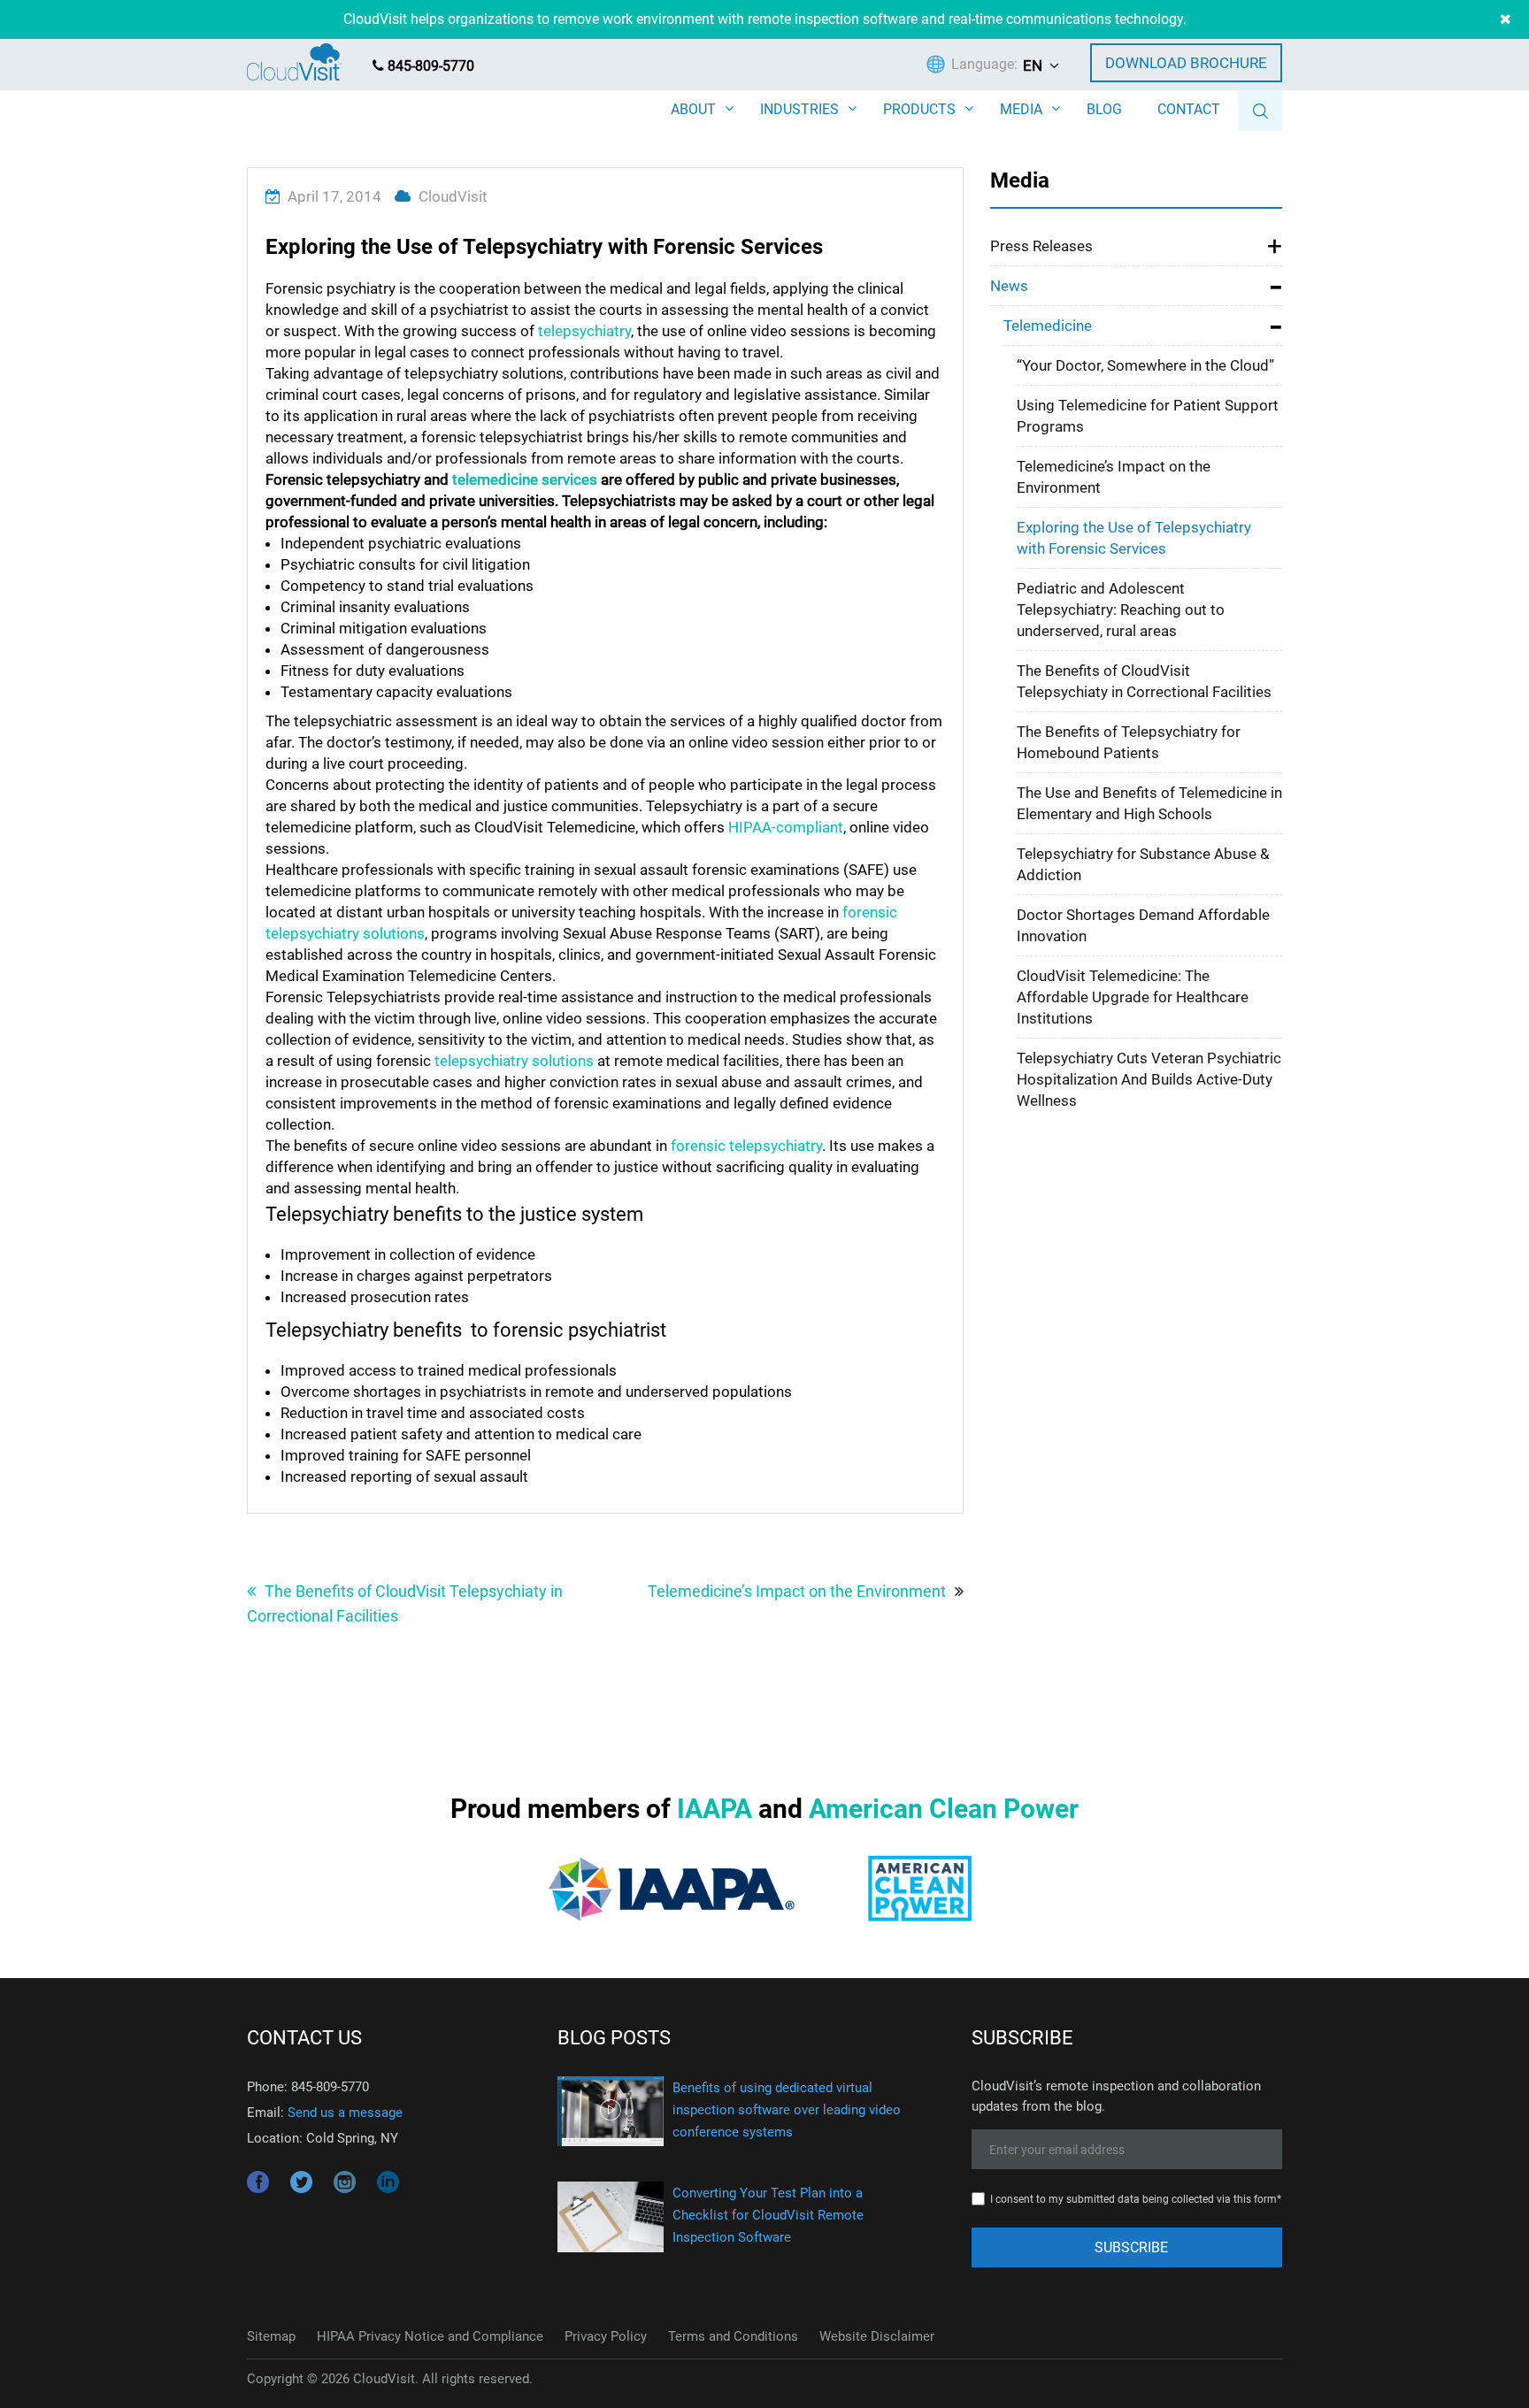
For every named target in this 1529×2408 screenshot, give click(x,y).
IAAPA (715, 1809)
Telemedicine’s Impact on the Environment (797, 1591)
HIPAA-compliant (786, 827)
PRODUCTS (919, 109)
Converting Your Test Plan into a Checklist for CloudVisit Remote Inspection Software (768, 2215)
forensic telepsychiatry (746, 1146)
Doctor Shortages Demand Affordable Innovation (1143, 925)
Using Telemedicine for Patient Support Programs (1148, 416)
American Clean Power (944, 1809)
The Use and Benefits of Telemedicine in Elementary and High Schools (1149, 803)
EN (1033, 65)
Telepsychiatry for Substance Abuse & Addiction (1143, 864)
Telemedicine (1048, 326)
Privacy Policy (606, 2336)
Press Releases (1041, 246)
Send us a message (345, 2113)
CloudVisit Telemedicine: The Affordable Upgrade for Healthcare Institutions (1133, 997)
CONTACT (1189, 109)
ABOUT (693, 109)
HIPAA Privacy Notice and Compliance (430, 2336)
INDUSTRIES (799, 109)
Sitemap (271, 2336)
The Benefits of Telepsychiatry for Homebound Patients (1129, 742)
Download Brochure (1186, 63)
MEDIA (1021, 109)
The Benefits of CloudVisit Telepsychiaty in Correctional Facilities (405, 1603)
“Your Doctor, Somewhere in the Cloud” (1145, 365)
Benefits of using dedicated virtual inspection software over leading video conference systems (787, 2110)
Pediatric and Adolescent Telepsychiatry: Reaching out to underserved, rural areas (1121, 610)
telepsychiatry (584, 331)
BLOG (1104, 109)
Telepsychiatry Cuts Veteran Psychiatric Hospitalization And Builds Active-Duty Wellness (1149, 1079)
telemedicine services (525, 479)
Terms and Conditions (733, 2336)
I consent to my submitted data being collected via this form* (1136, 2199)
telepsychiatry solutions (514, 1061)
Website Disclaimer (877, 2336)
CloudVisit (453, 196)
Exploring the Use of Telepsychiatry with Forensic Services (1134, 538)
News (1009, 286)
